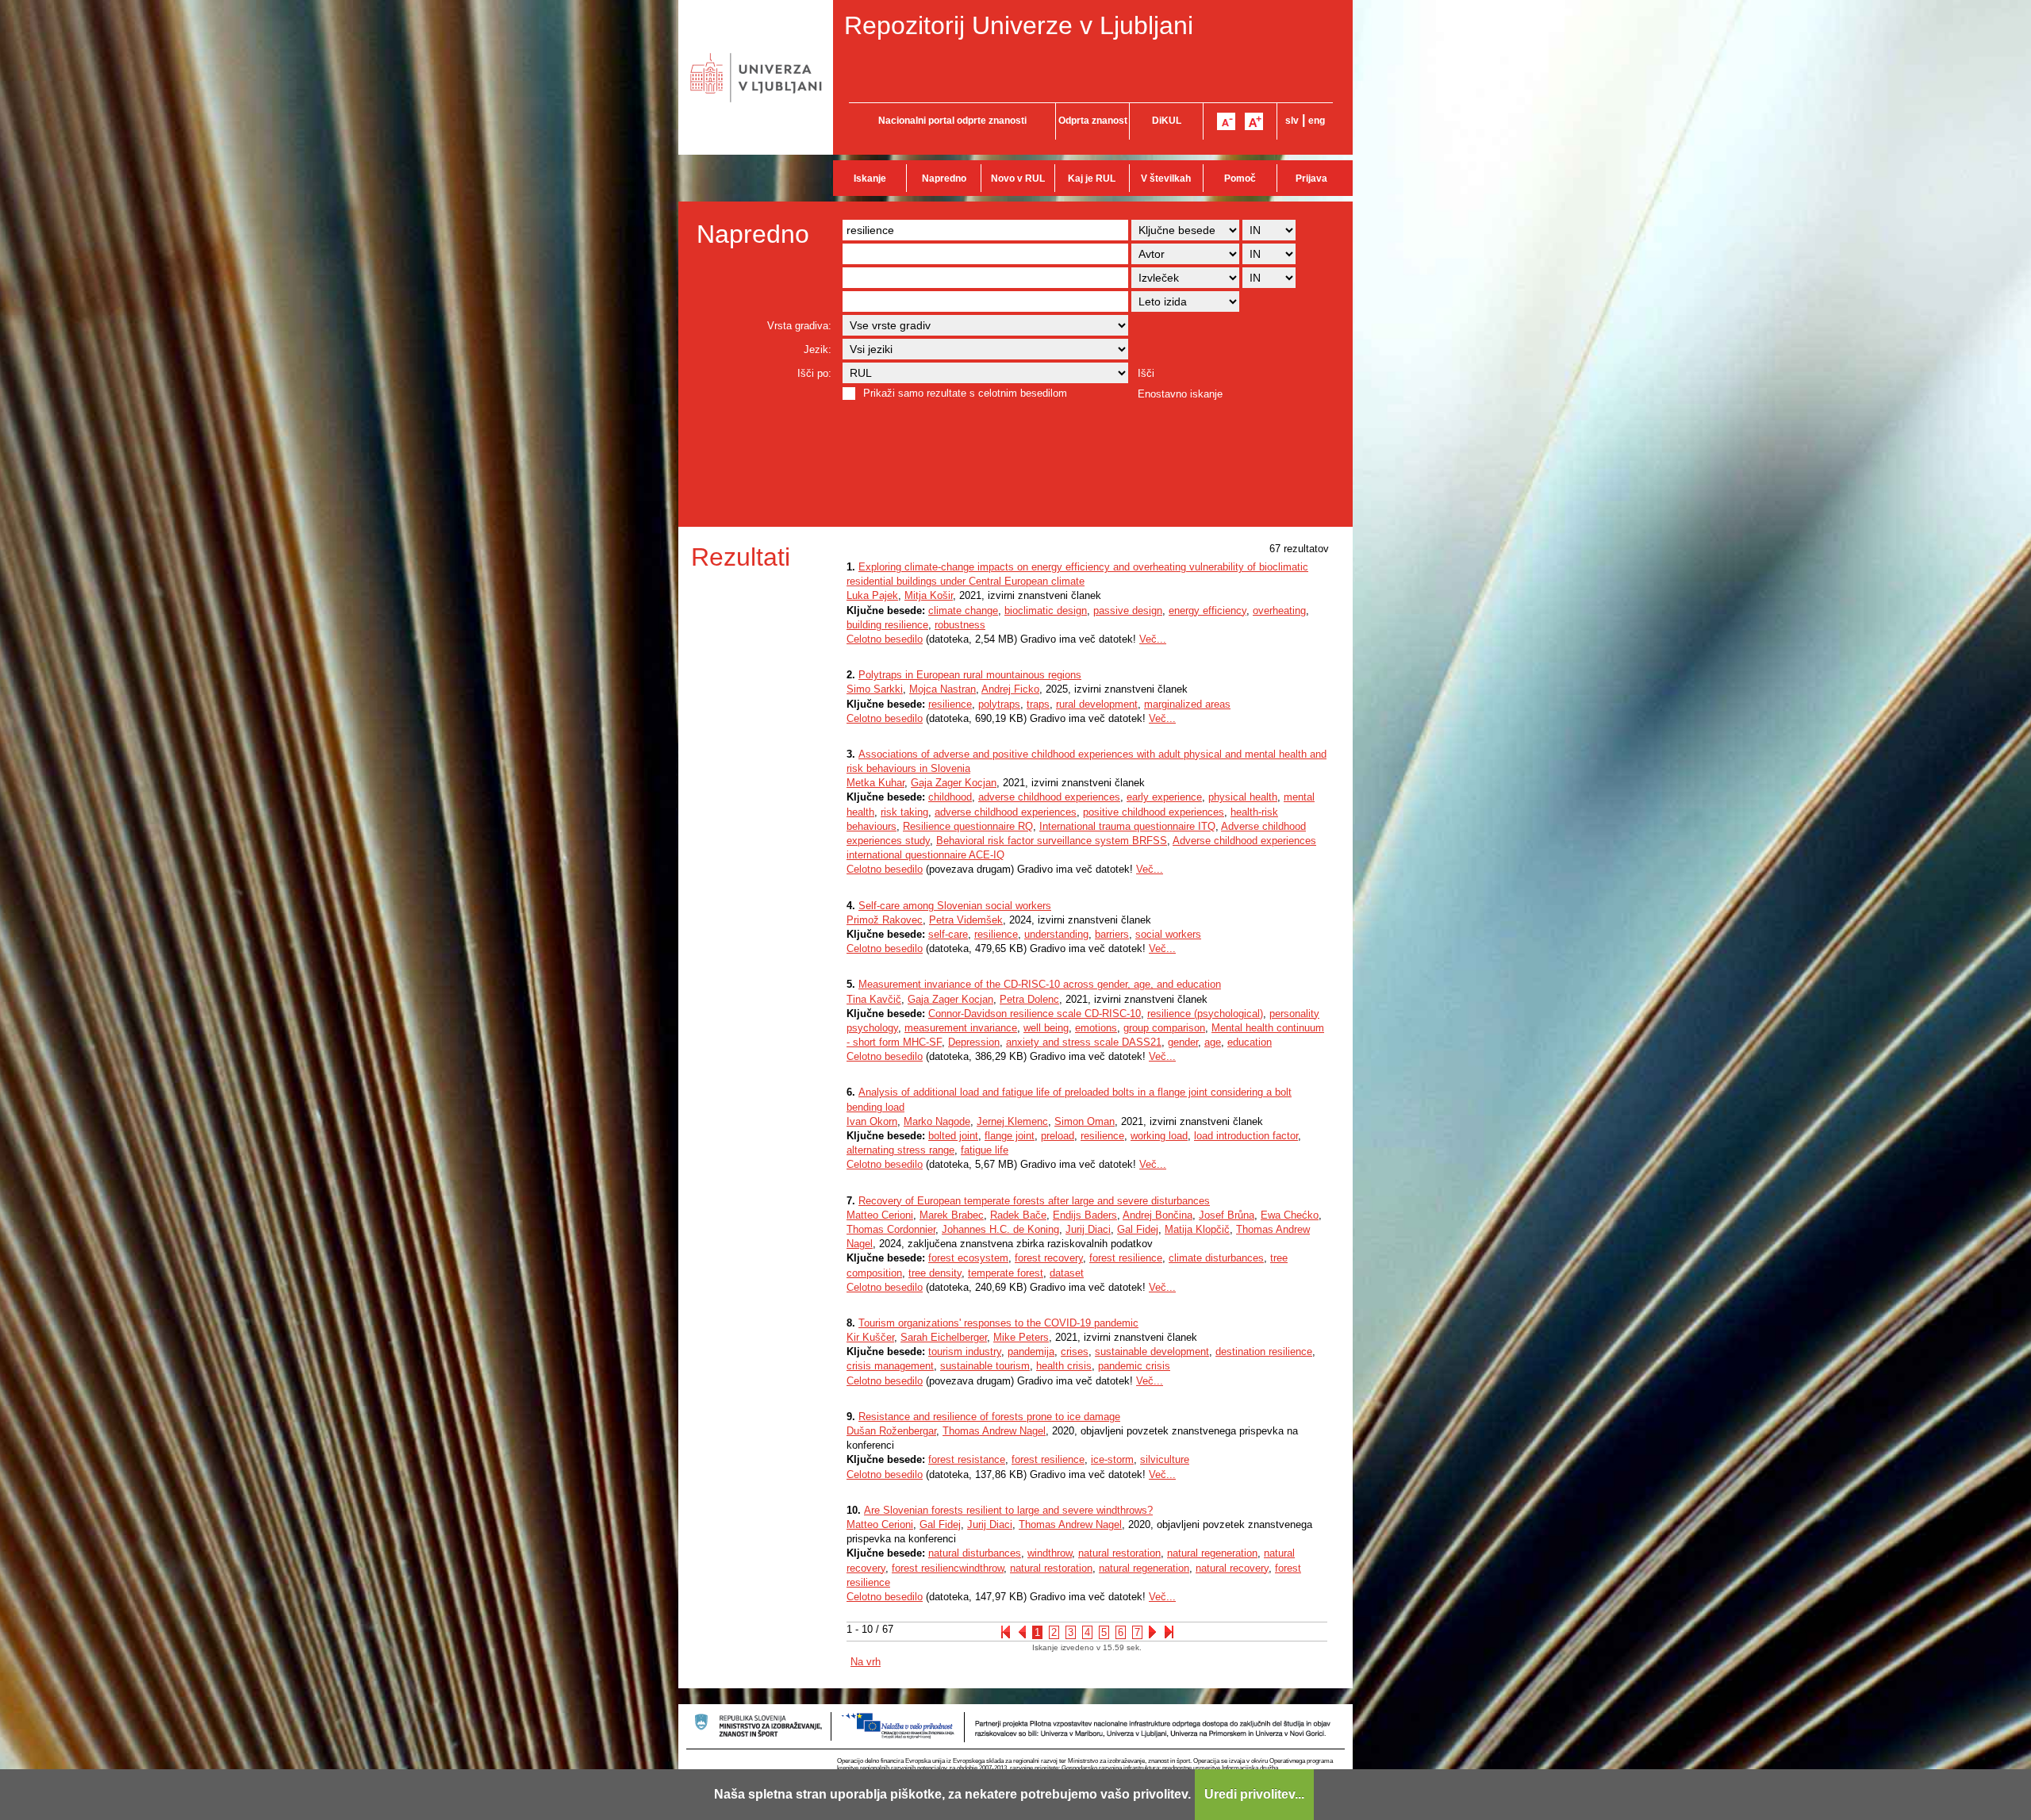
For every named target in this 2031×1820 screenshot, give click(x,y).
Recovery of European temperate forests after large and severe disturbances (1034, 1201)
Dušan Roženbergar (891, 1431)
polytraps (999, 704)
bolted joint (953, 1136)
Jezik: (818, 349)
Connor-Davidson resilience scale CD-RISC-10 (1035, 1014)
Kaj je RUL (1092, 179)
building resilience (887, 625)
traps (1038, 704)
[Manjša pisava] (1226, 121)
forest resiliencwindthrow (948, 1568)
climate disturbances (1216, 1258)
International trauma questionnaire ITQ (1127, 826)
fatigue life (985, 1150)
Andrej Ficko (1010, 689)
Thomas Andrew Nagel (994, 1431)
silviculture (1165, 1459)
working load (1159, 1136)
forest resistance (967, 1459)
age (1213, 1042)
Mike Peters (1021, 1337)
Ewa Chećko (1290, 1215)
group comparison (1164, 1028)
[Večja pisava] (1254, 121)
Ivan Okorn (872, 1121)
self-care (948, 934)
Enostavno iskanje (1180, 394)
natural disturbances (975, 1553)
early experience (1164, 797)
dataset (1067, 1273)
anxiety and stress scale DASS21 (1084, 1042)
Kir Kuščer (870, 1337)
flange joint (1010, 1136)
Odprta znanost (1093, 121)
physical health (1243, 797)
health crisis (1064, 1366)
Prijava (1311, 179)
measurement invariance (961, 1028)
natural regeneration (1212, 1553)
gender (1183, 1042)
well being (1046, 1028)
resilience (950, 704)
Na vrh (866, 1662)
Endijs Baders (1085, 1215)
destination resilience (1264, 1352)
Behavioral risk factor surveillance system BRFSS (1052, 841)
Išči (1146, 373)
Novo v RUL (1018, 179)
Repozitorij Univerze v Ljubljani (1019, 25)
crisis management (890, 1366)
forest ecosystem (968, 1258)
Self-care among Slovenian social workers (955, 906)
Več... (1153, 639)
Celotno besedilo (885, 639)
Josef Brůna (1227, 1215)
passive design (1128, 611)
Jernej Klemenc (1012, 1121)
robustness (960, 625)
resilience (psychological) (1205, 1014)
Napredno (944, 179)
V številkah (1166, 179)
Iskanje (870, 179)
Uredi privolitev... (1254, 1794)
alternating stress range (900, 1150)
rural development (1097, 704)
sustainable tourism (985, 1366)
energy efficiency (1207, 611)
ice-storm (1112, 1459)
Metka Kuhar (875, 783)
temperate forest (1006, 1273)
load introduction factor (1246, 1136)
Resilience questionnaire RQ (968, 826)
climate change (963, 611)
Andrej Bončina (1158, 1215)
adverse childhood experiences (1049, 797)
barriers (1112, 934)
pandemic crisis (1134, 1366)
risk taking (904, 812)
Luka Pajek (872, 595)
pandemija (1031, 1352)
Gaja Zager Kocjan (954, 783)
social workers (1168, 934)
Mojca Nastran (943, 689)
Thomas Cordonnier (891, 1229)
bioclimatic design (1046, 611)
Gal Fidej (1138, 1229)
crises (1075, 1352)
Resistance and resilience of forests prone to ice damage (989, 1417)
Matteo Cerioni (880, 1215)
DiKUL (1167, 121)
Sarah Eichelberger (944, 1337)
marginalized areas (1187, 704)
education (1250, 1042)
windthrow (1050, 1553)
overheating (1279, 611)
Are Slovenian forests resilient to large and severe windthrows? (1008, 1510)
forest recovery (1049, 1258)
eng (1317, 121)
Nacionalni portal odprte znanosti (952, 121)
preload (1058, 1136)
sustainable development (1152, 1352)
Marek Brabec (952, 1215)
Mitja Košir (929, 595)
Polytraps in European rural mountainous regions (970, 675)
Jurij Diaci (1088, 1229)
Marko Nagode (937, 1121)
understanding (1056, 934)
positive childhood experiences (1154, 812)
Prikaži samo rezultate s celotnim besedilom (965, 393)
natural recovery (1232, 1568)
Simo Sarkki (875, 689)
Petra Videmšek (966, 920)
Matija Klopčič (1197, 1229)
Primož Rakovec (885, 920)
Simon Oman (1085, 1121)
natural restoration (1119, 1553)
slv (1292, 121)
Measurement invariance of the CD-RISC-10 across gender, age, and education (1040, 984)
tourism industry (965, 1352)
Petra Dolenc (1029, 999)
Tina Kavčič (874, 999)
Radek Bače (1018, 1215)
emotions (1096, 1028)
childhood (950, 797)
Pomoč (1240, 179)
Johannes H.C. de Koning (1000, 1229)
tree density (935, 1273)
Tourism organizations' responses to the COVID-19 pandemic (998, 1323)
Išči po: (814, 373)
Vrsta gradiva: (799, 326)
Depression (974, 1042)
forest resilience (1126, 1258)
